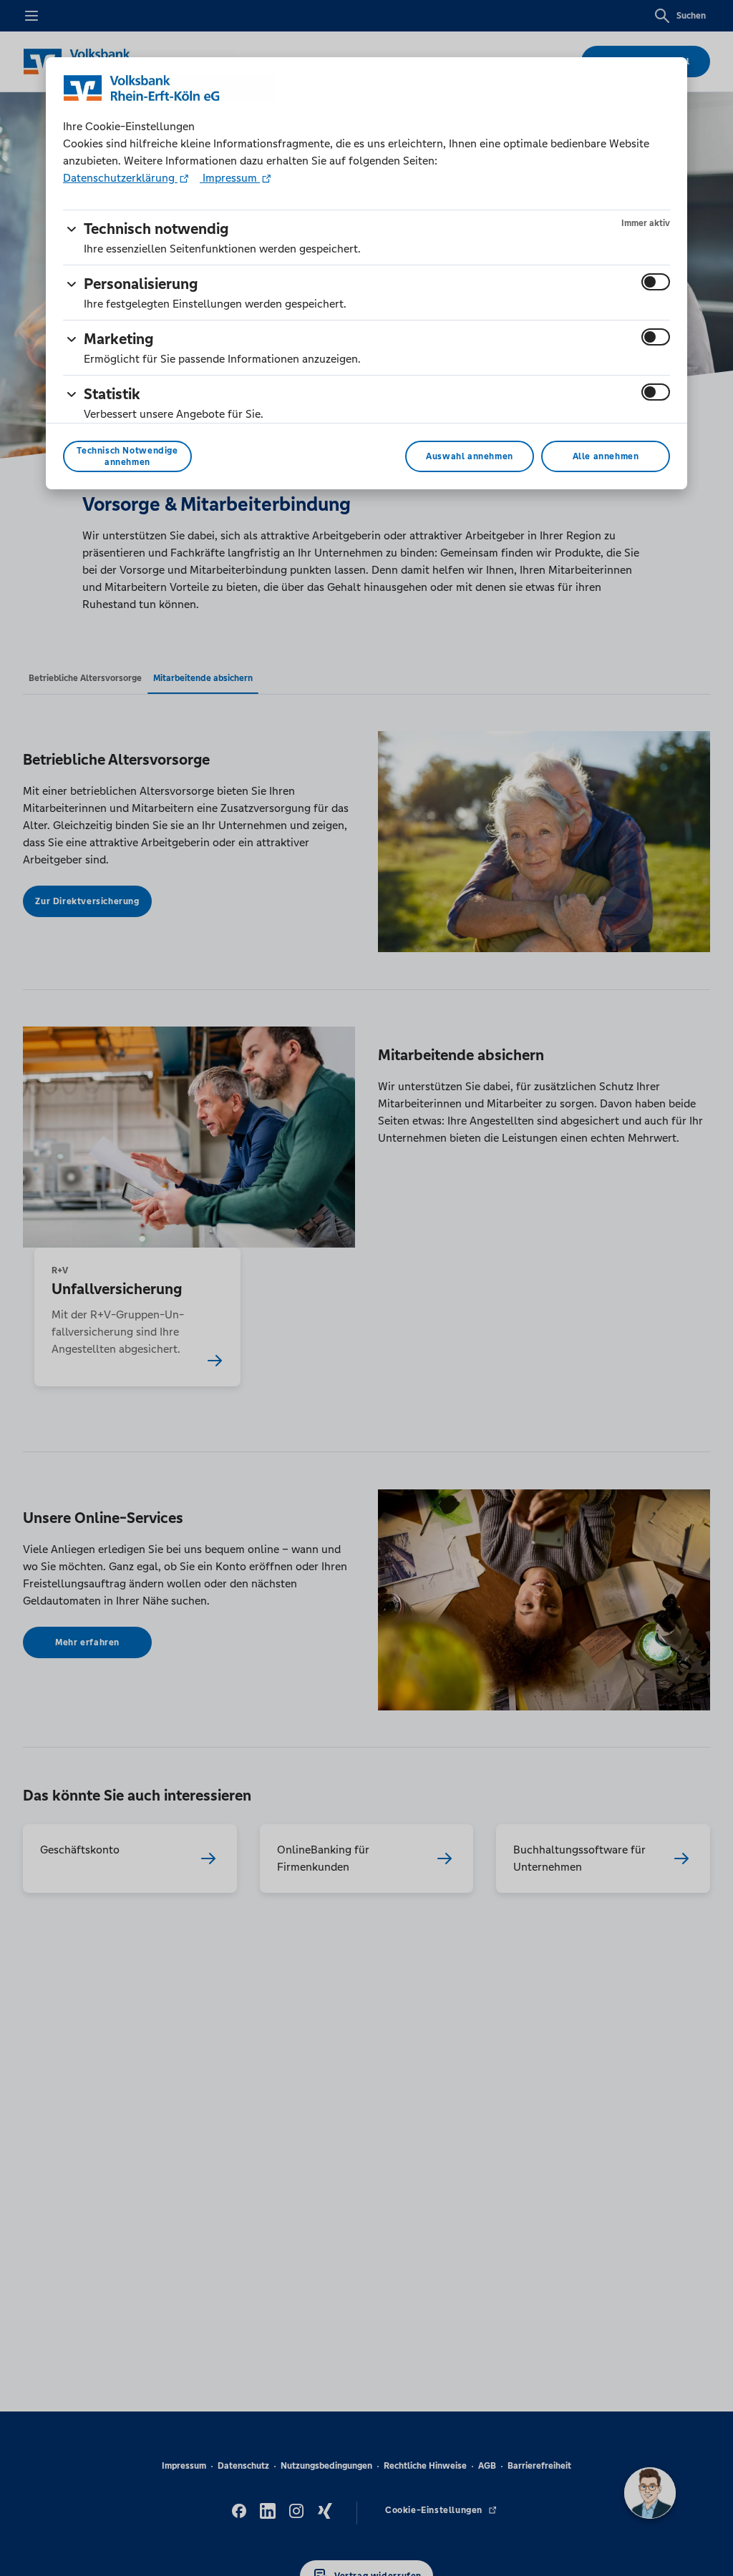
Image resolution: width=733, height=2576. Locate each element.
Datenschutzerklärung (120, 178)
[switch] (656, 282)
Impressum (230, 178)
